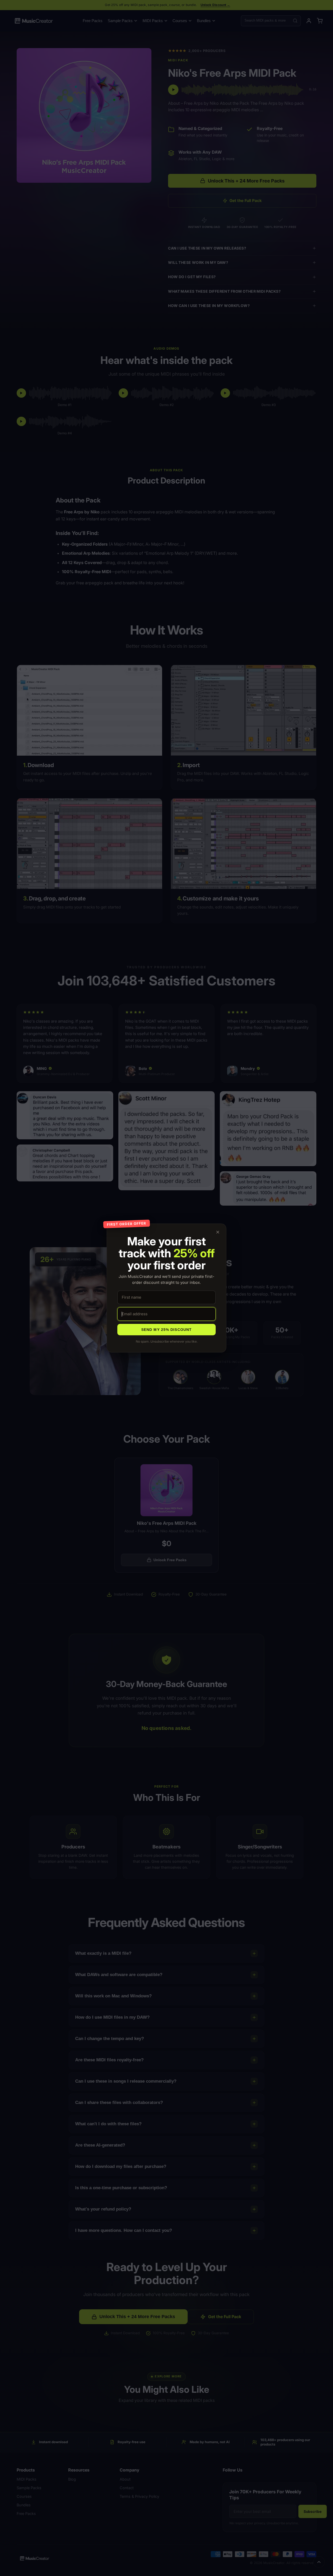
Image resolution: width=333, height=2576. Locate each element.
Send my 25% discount (166, 1330)
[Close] (218, 1232)
